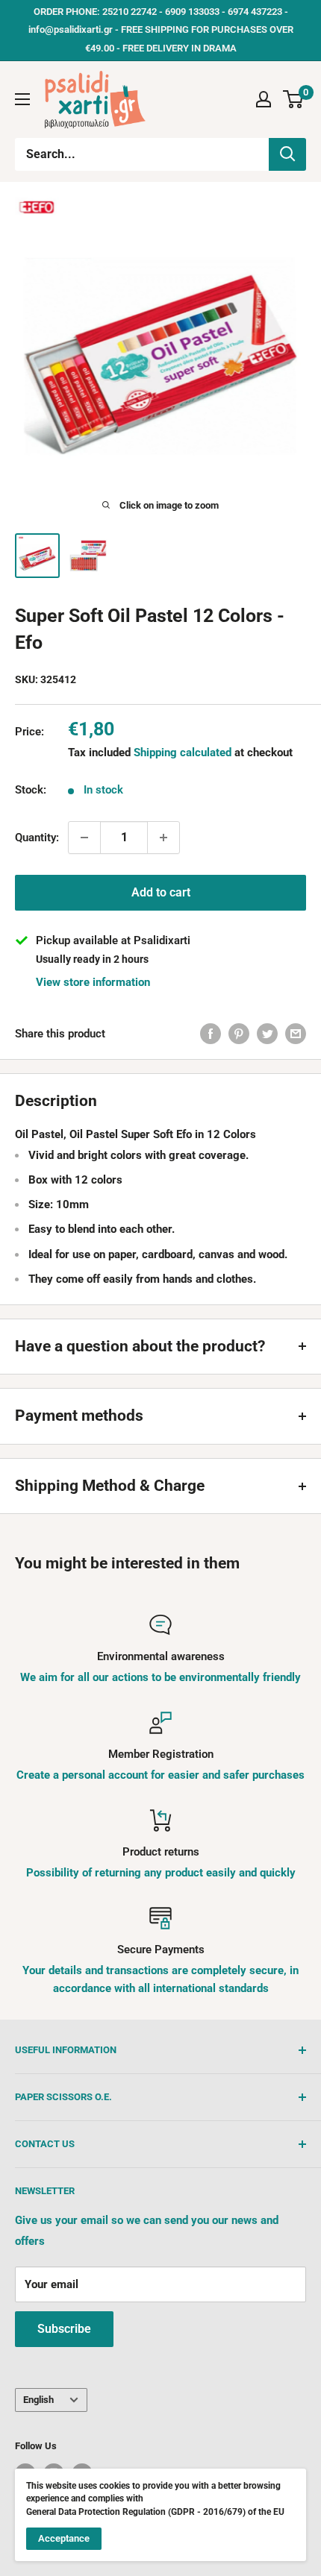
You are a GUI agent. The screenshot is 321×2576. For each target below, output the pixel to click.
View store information (93, 982)
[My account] (264, 99)
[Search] (287, 154)
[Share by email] (296, 1033)
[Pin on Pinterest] (239, 1033)
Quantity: (37, 838)
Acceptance (64, 2538)
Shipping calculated (183, 753)
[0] (294, 99)
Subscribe (64, 2329)
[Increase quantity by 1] (163, 838)
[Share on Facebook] (211, 1033)
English (38, 2400)
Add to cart (161, 892)
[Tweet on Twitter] (267, 1033)
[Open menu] (22, 99)
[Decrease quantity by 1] (84, 838)
